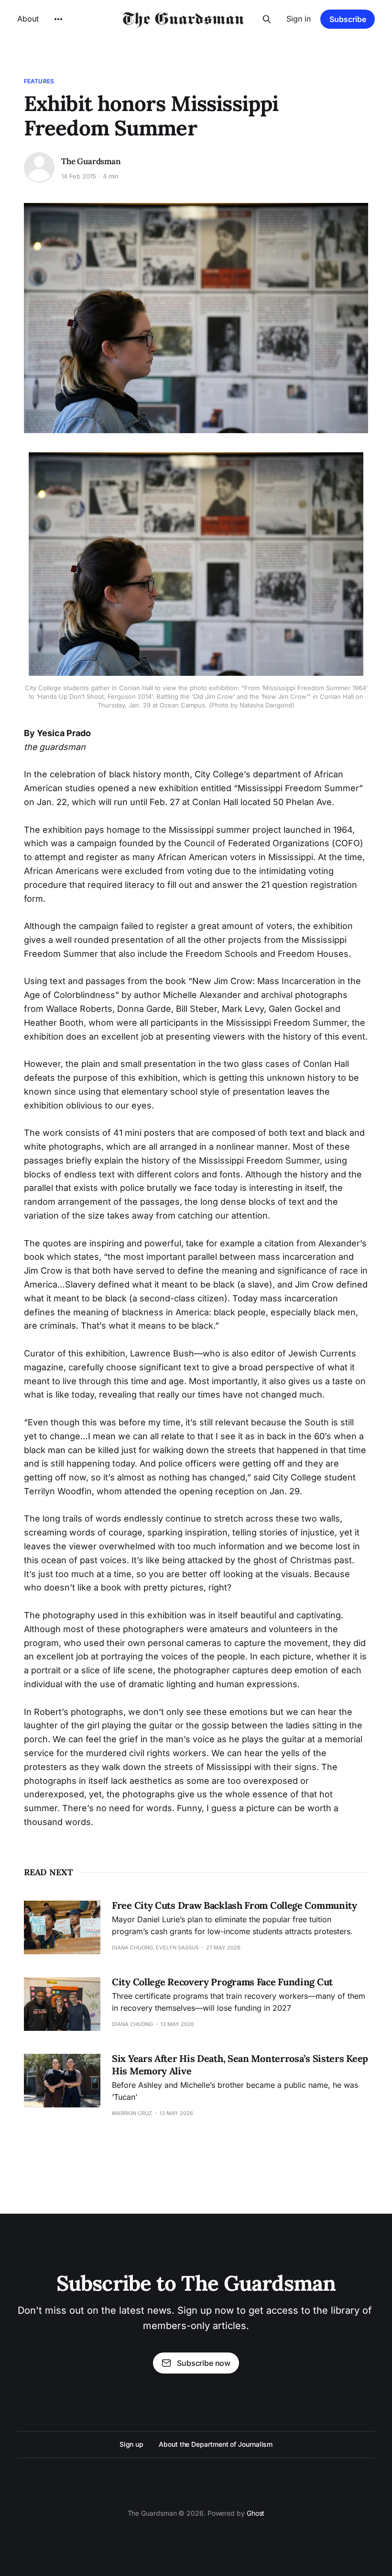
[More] (58, 19)
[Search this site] (267, 19)
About (28, 19)
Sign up (131, 2444)
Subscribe (348, 19)
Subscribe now (204, 2363)
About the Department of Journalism (216, 2444)
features (39, 81)
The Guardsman (91, 161)
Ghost (256, 2513)
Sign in (299, 19)
